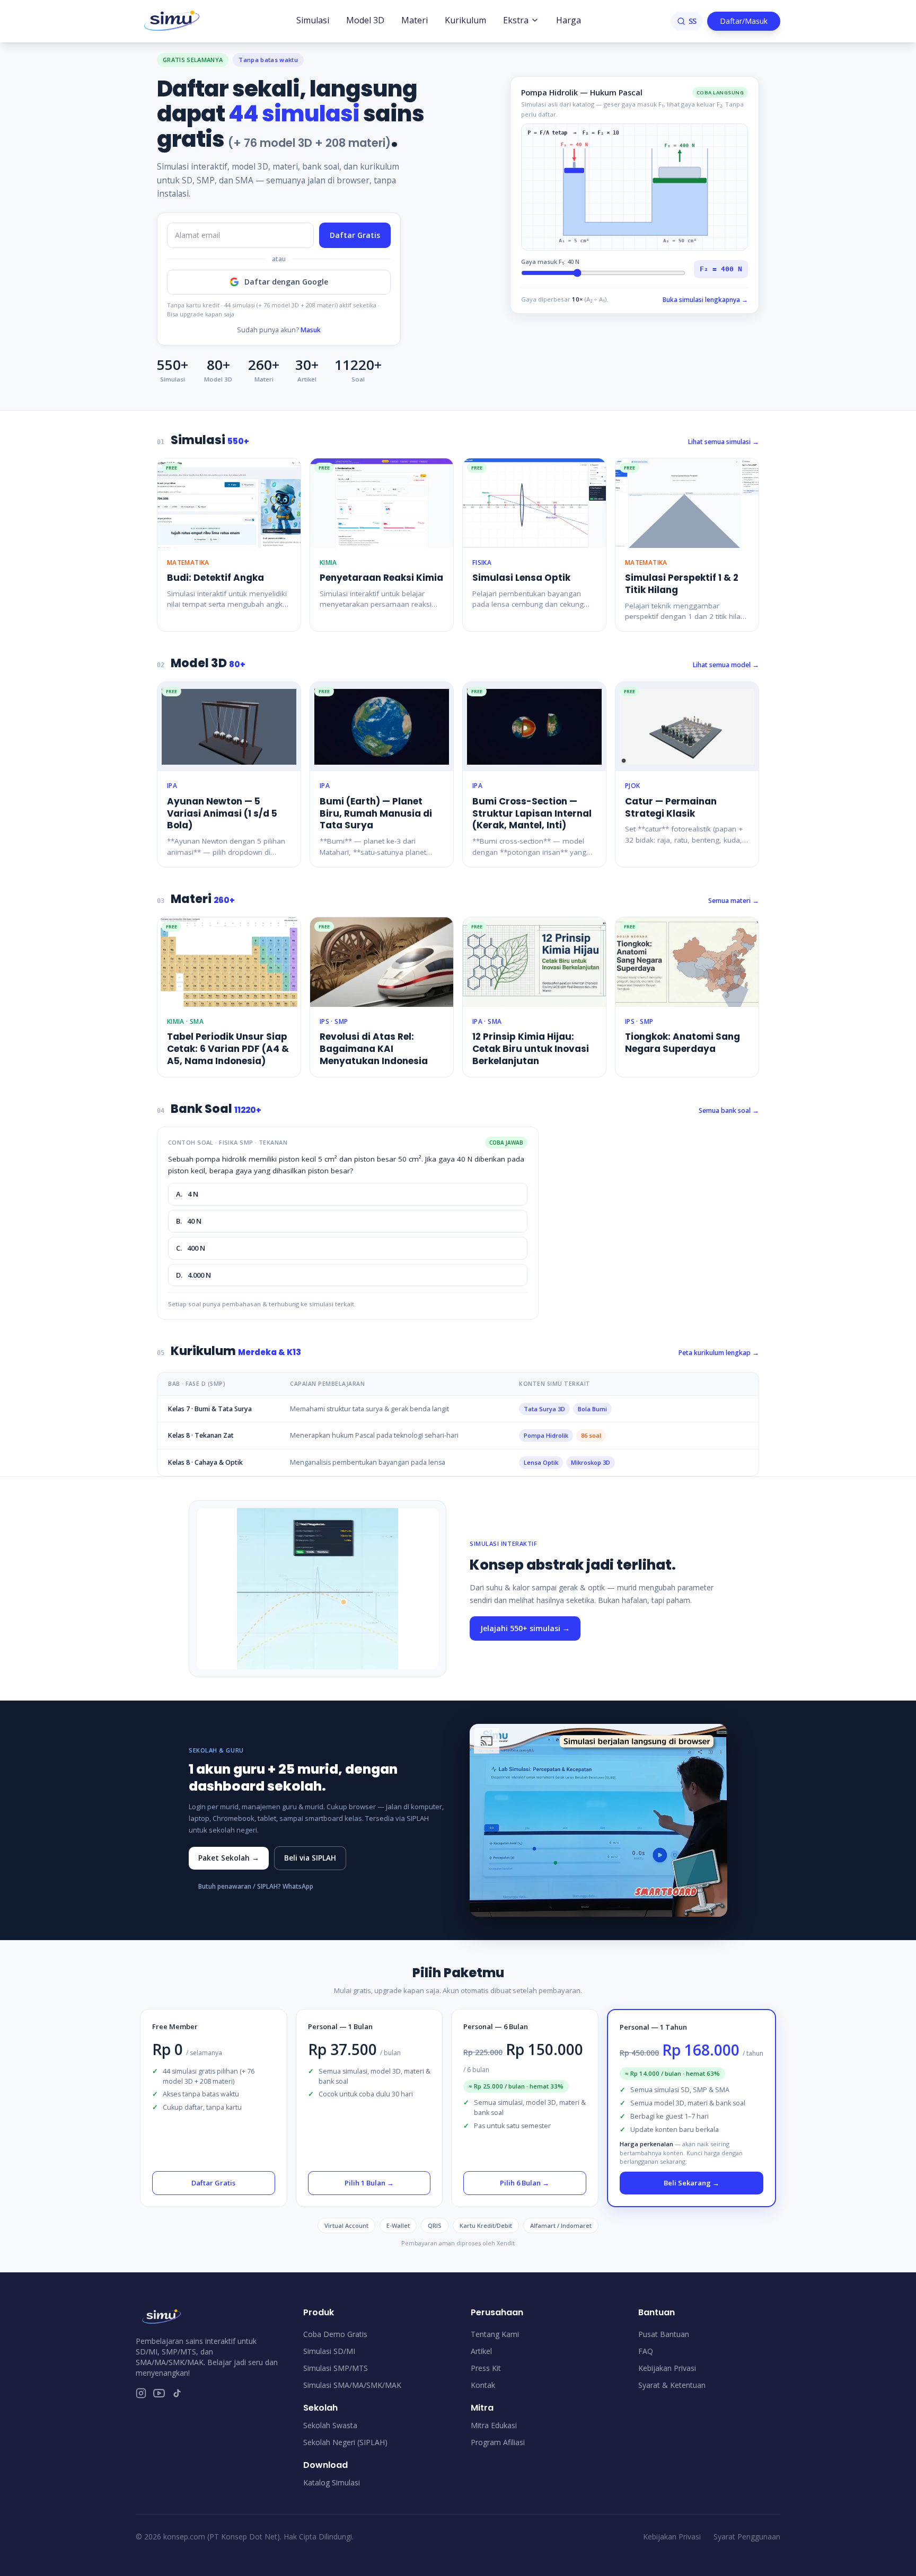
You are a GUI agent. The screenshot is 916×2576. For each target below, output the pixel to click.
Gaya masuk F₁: (550, 262)
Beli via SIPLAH (310, 1858)
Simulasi (313, 20)
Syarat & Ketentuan (672, 2385)
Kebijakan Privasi (667, 2368)
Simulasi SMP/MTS (336, 2368)
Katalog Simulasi (332, 2482)
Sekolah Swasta (330, 2425)
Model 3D (365, 20)
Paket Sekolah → (229, 1858)
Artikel (481, 2351)
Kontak (483, 2385)
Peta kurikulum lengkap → (719, 1353)
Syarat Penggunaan (747, 2537)
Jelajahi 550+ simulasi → (525, 1628)
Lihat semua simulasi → (724, 442)
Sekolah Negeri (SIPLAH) (345, 2442)
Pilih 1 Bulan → (369, 2183)
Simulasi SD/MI (329, 2351)
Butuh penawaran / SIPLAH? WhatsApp (256, 1886)
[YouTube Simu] (159, 2393)
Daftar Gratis (355, 235)
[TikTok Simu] (177, 2393)
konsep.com (184, 2537)
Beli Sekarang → (692, 2183)
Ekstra (516, 20)
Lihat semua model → (726, 665)
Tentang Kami (495, 2334)
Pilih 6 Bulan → (525, 2183)
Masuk (311, 330)
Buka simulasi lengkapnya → (705, 300)
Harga (569, 20)
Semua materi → (734, 901)
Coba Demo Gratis (335, 2334)
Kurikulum (465, 20)
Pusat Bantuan (664, 2334)
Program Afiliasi (498, 2442)
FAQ (646, 2351)
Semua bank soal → (729, 1110)
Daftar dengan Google (286, 282)
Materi (415, 20)
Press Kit (486, 2368)
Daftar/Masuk (744, 21)
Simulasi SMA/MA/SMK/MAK (352, 2385)
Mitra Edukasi (494, 2425)
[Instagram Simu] (141, 2393)
